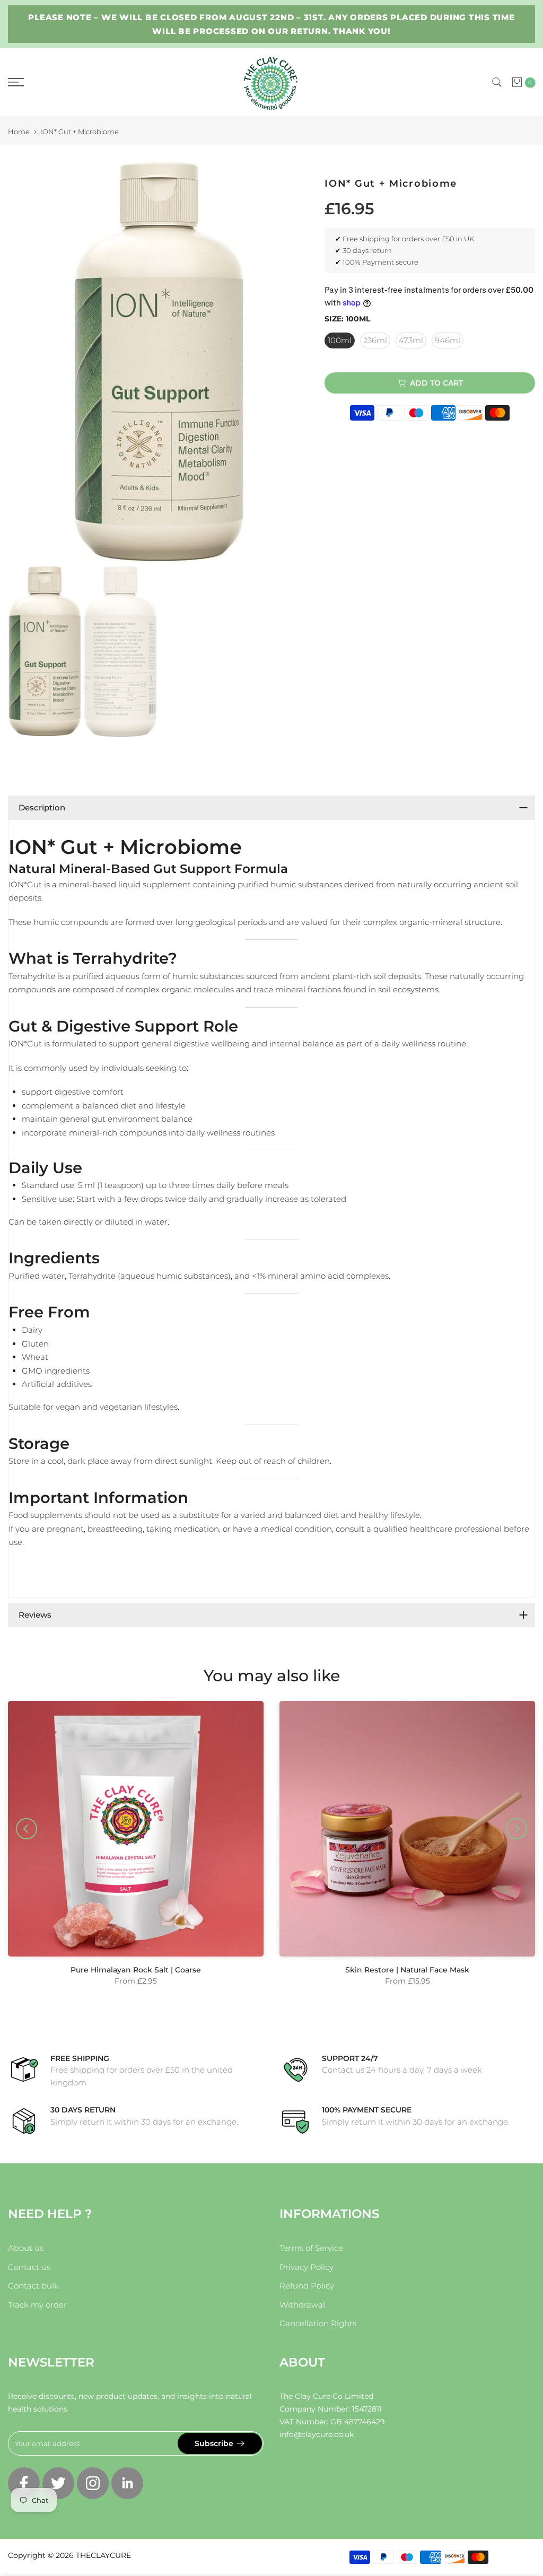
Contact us (29, 2267)
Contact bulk (33, 2286)
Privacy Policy (306, 2267)
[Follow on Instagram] (93, 2483)
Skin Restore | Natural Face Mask (407, 1970)
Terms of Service (311, 2248)
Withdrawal (302, 2305)
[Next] (516, 1829)
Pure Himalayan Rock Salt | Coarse (136, 1970)
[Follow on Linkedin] (127, 2483)
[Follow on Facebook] (24, 2483)
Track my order (37, 2305)
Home (19, 132)
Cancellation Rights (318, 2323)
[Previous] (27, 1829)
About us (26, 2248)
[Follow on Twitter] (58, 2483)
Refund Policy (307, 2286)
